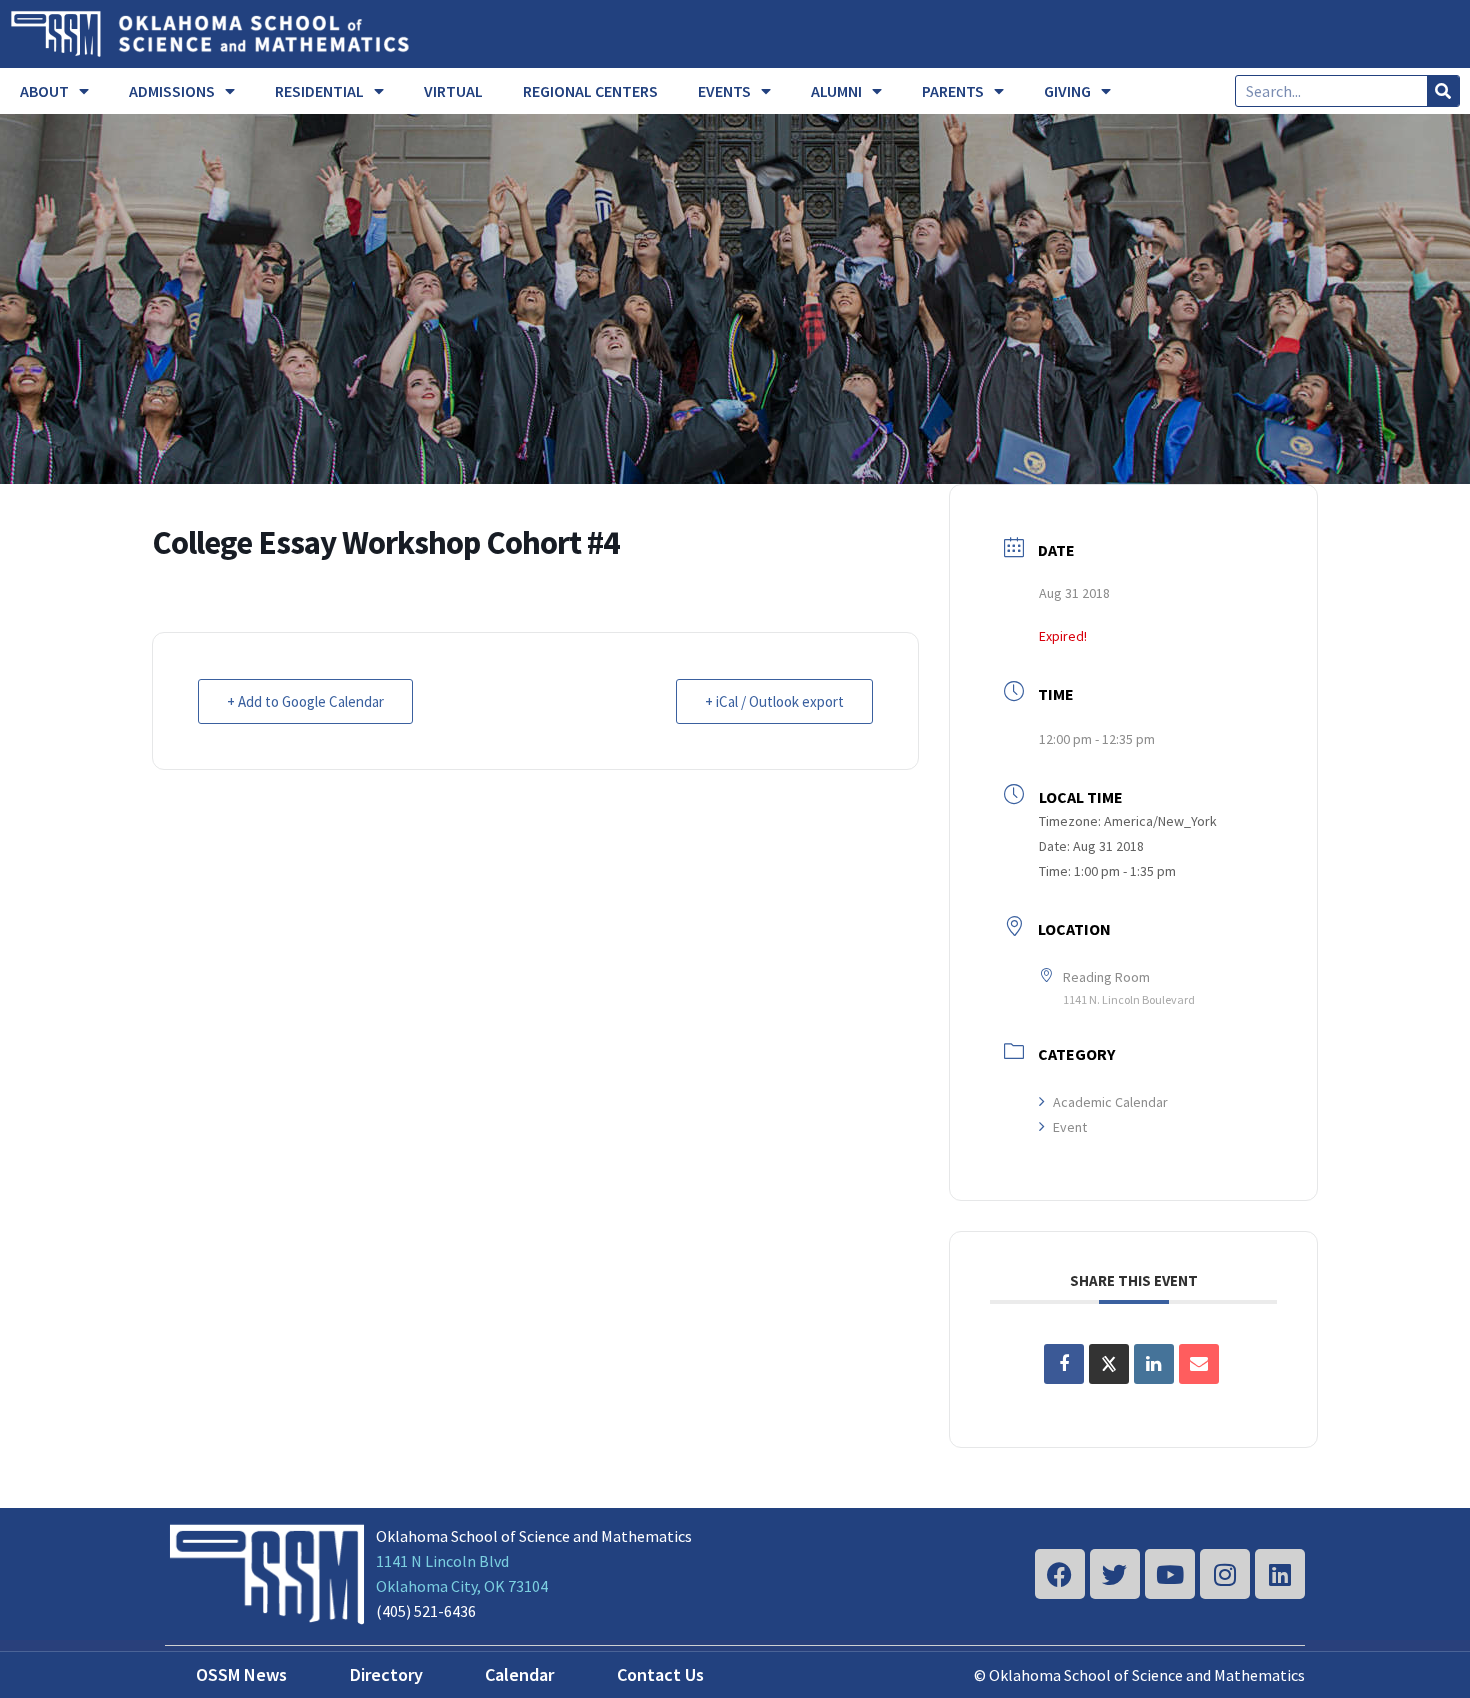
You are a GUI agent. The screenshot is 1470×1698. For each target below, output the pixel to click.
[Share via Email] (1199, 1364)
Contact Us (660, 1674)
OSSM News (241, 1674)
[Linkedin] (1280, 1574)
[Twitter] (1115, 1574)
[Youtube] (1170, 1574)
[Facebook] (1060, 1574)
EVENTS (724, 91)
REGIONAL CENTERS (590, 91)
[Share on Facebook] (1064, 1364)
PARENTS (953, 91)
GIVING (1067, 91)
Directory (386, 1674)
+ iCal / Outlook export (774, 701)
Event (1070, 1127)
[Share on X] (1109, 1364)
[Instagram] (1225, 1574)
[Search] (1443, 91)
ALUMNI (836, 91)
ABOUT (44, 91)
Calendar (519, 1674)
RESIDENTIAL (319, 91)
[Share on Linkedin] (1154, 1364)
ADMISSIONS (172, 91)
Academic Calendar (1110, 1102)
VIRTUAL (453, 91)
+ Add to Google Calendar (305, 701)
